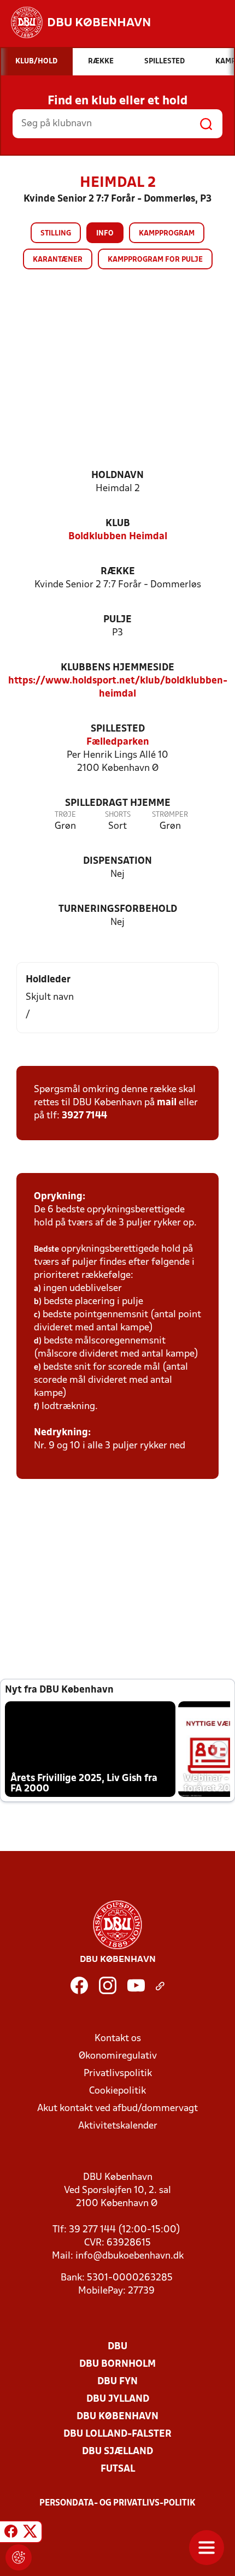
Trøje (65, 815)
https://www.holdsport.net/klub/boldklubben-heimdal (118, 688)
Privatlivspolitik (118, 2074)
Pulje (117, 620)
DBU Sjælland (117, 2452)
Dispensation (117, 861)
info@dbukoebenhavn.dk (130, 2256)
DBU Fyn (117, 2382)
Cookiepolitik (117, 2091)
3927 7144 (84, 1116)
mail (167, 1103)
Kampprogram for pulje (155, 260)
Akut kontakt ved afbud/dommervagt (117, 2109)
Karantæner (58, 260)
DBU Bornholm (117, 2364)
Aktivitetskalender (118, 2126)
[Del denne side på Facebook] (11, 2533)
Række (118, 572)
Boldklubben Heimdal (118, 537)
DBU (117, 2347)
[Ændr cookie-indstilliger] (19, 2557)
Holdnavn (117, 476)
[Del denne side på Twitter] (30, 2533)
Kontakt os (118, 2039)
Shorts (118, 815)
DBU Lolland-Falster (117, 2434)
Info (105, 234)
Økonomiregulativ (118, 2056)
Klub (118, 524)
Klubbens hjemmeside (117, 668)
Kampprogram (167, 234)
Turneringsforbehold (118, 909)
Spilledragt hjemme (118, 803)
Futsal (118, 2469)
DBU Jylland (118, 2399)
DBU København (117, 2417)
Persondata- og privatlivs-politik (117, 2503)
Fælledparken (118, 742)
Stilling (56, 234)
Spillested (118, 729)
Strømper (170, 815)
